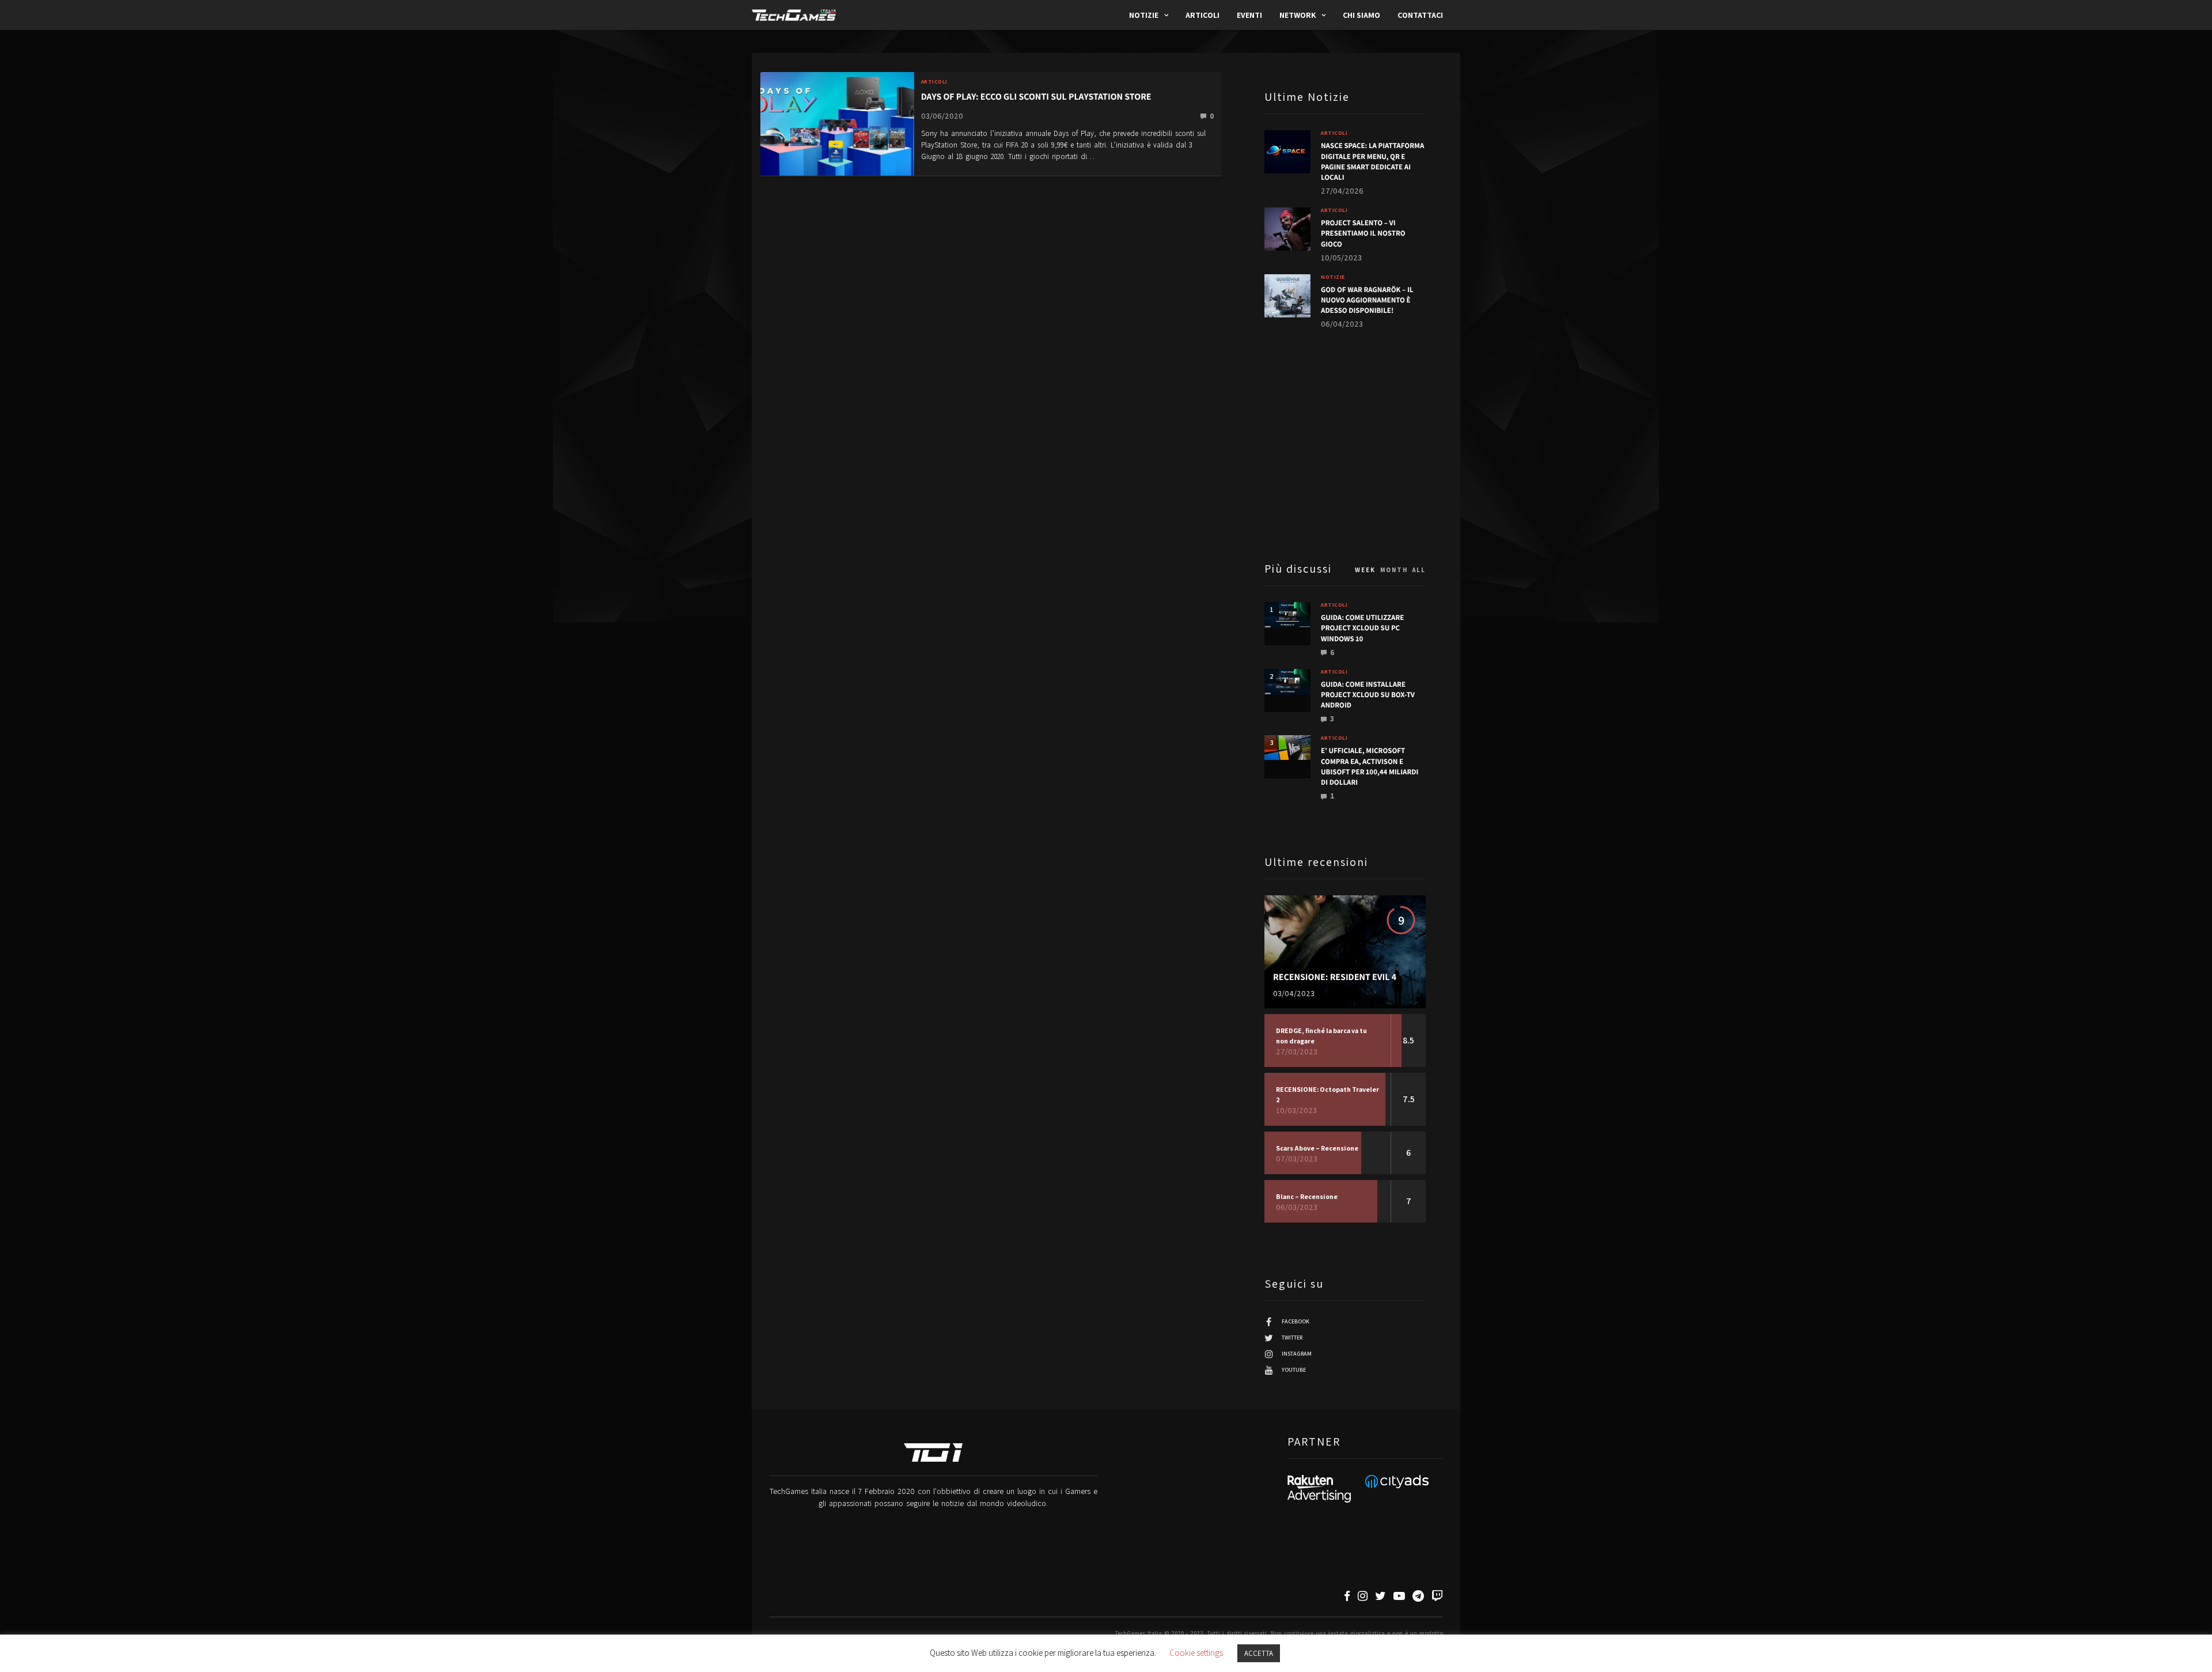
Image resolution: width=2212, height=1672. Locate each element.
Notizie (1144, 15)
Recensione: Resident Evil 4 (1335, 977)
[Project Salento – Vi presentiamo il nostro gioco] (1287, 229)
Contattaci (1420, 15)
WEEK (1365, 570)
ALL (1419, 570)
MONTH (1394, 570)
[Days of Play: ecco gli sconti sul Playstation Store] (837, 123)
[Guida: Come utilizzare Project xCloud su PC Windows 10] (1287, 615)
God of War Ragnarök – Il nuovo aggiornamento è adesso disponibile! (1367, 300)
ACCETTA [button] (1259, 1653)
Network (1298, 15)
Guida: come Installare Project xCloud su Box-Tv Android (1368, 695)
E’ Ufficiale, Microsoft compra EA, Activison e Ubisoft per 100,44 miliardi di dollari (1370, 766)
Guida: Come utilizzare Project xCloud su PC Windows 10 (1362, 628)
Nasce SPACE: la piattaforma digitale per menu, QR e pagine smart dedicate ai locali (1372, 161)
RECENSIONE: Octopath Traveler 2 (1327, 1094)
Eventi (1249, 15)
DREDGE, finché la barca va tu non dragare (1321, 1036)
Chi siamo (1361, 15)
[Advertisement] (1345, 444)
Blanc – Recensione (1307, 1196)
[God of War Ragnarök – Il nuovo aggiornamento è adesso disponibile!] (1287, 296)
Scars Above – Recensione (1317, 1148)
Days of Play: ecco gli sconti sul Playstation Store (1036, 97)
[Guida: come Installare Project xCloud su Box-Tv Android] (1287, 682)
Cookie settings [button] (1196, 1653)
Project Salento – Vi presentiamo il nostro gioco (1363, 233)
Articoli (1202, 15)
